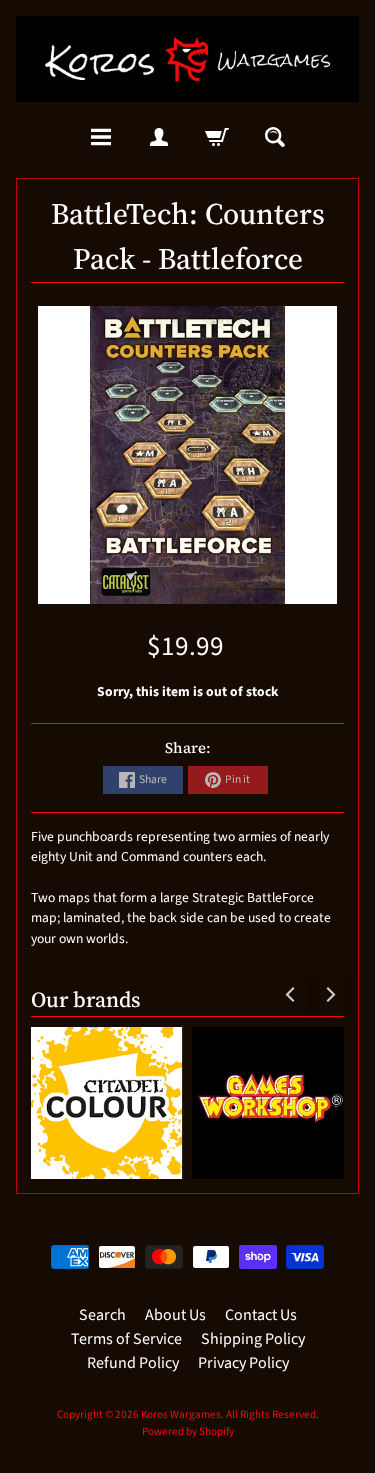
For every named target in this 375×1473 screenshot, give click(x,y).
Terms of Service (126, 1339)
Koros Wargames (181, 1414)
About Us (175, 1315)
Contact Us (261, 1315)
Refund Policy (133, 1363)
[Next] (329, 995)
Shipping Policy (253, 1339)
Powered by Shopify (188, 1431)
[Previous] (291, 995)
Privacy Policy (243, 1363)
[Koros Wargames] (187, 59)
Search (102, 1315)
